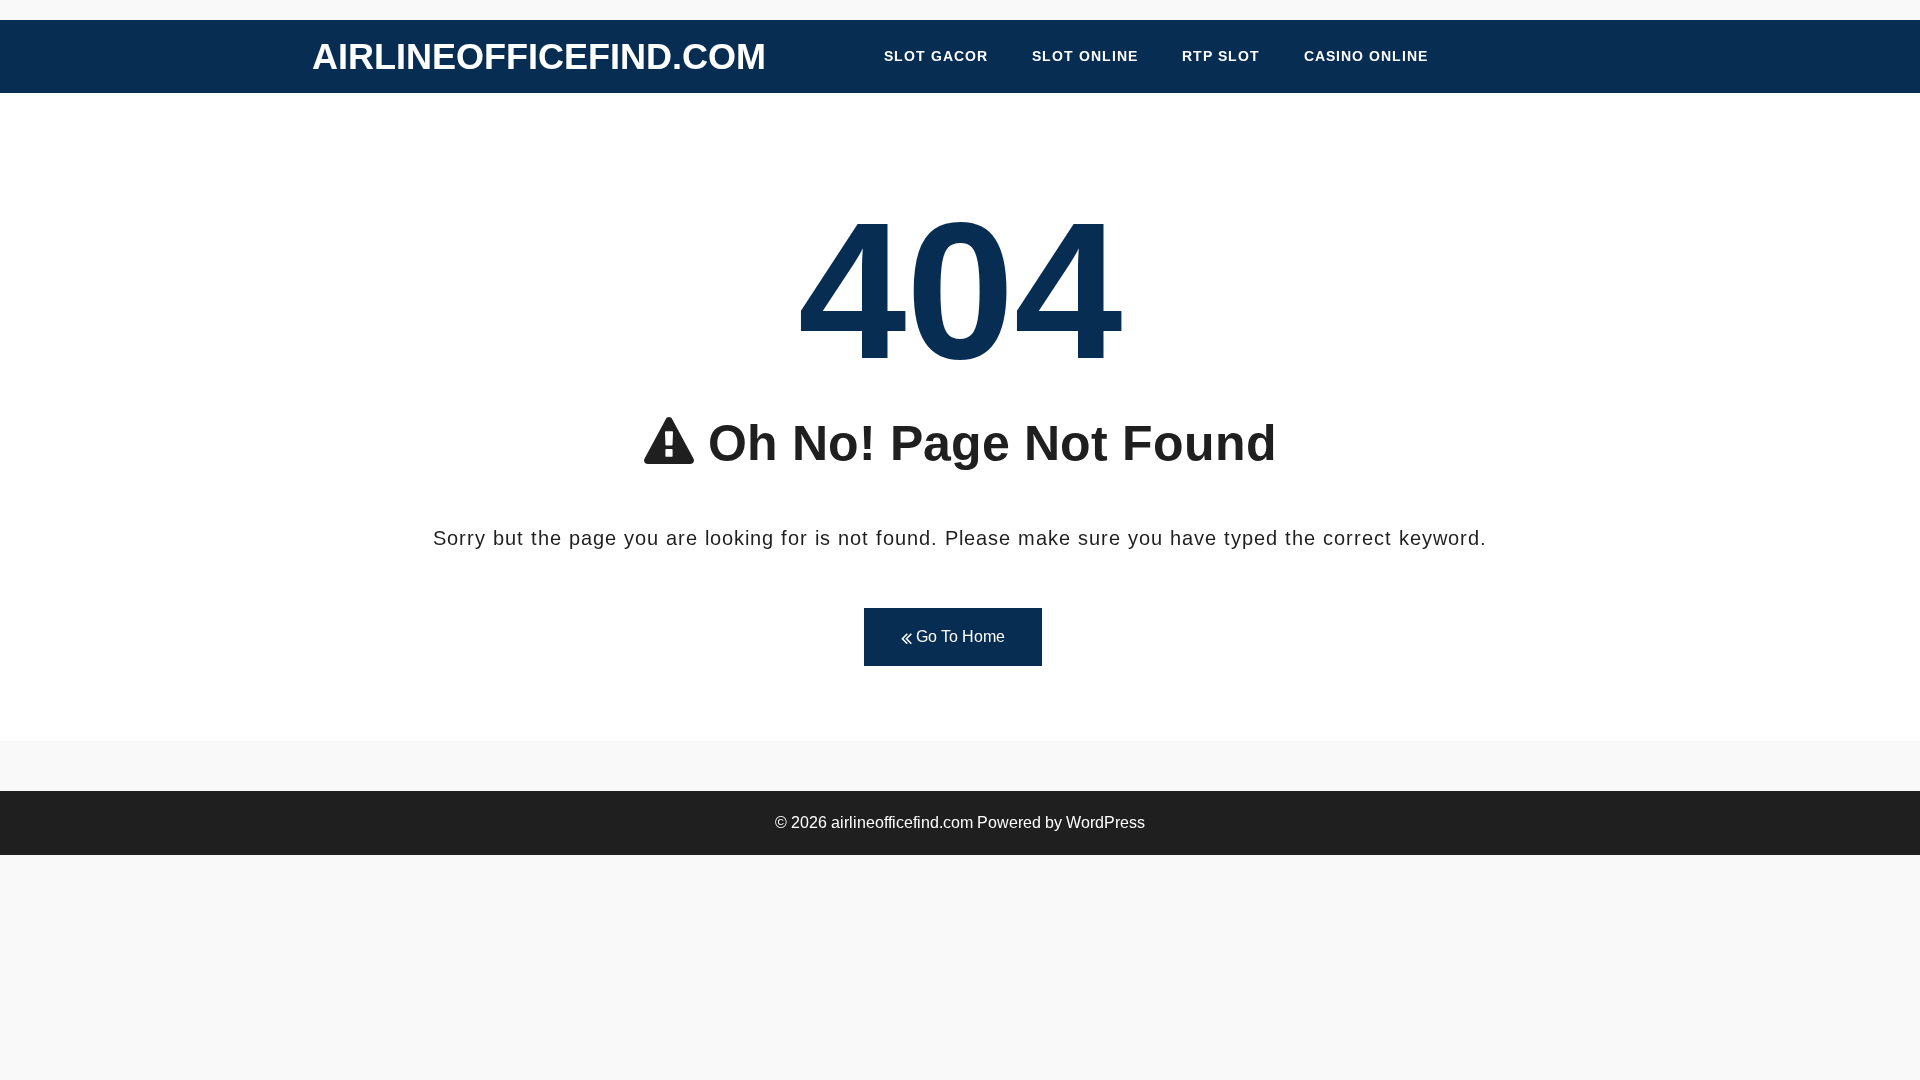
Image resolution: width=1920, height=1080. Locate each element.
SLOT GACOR (936, 56)
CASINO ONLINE (1366, 56)
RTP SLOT (1221, 56)
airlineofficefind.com (539, 56)
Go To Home (958, 636)
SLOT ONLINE (1085, 56)
